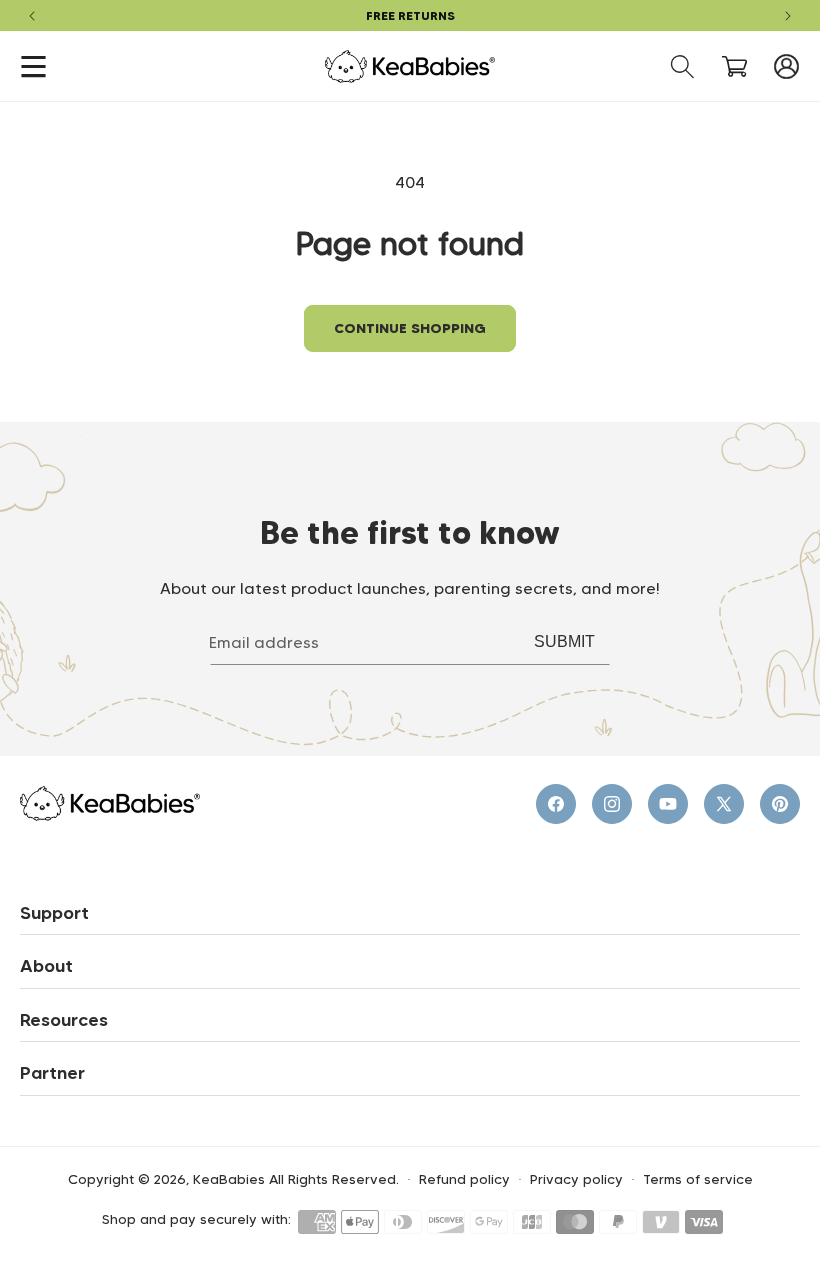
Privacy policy (576, 1179)
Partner (52, 1073)
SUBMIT (564, 641)
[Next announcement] (788, 16)
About (46, 966)
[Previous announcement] (32, 16)
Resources (64, 1020)
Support (54, 913)
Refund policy (464, 1179)
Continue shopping (410, 328)
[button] (33, 66)
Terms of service (698, 1179)
